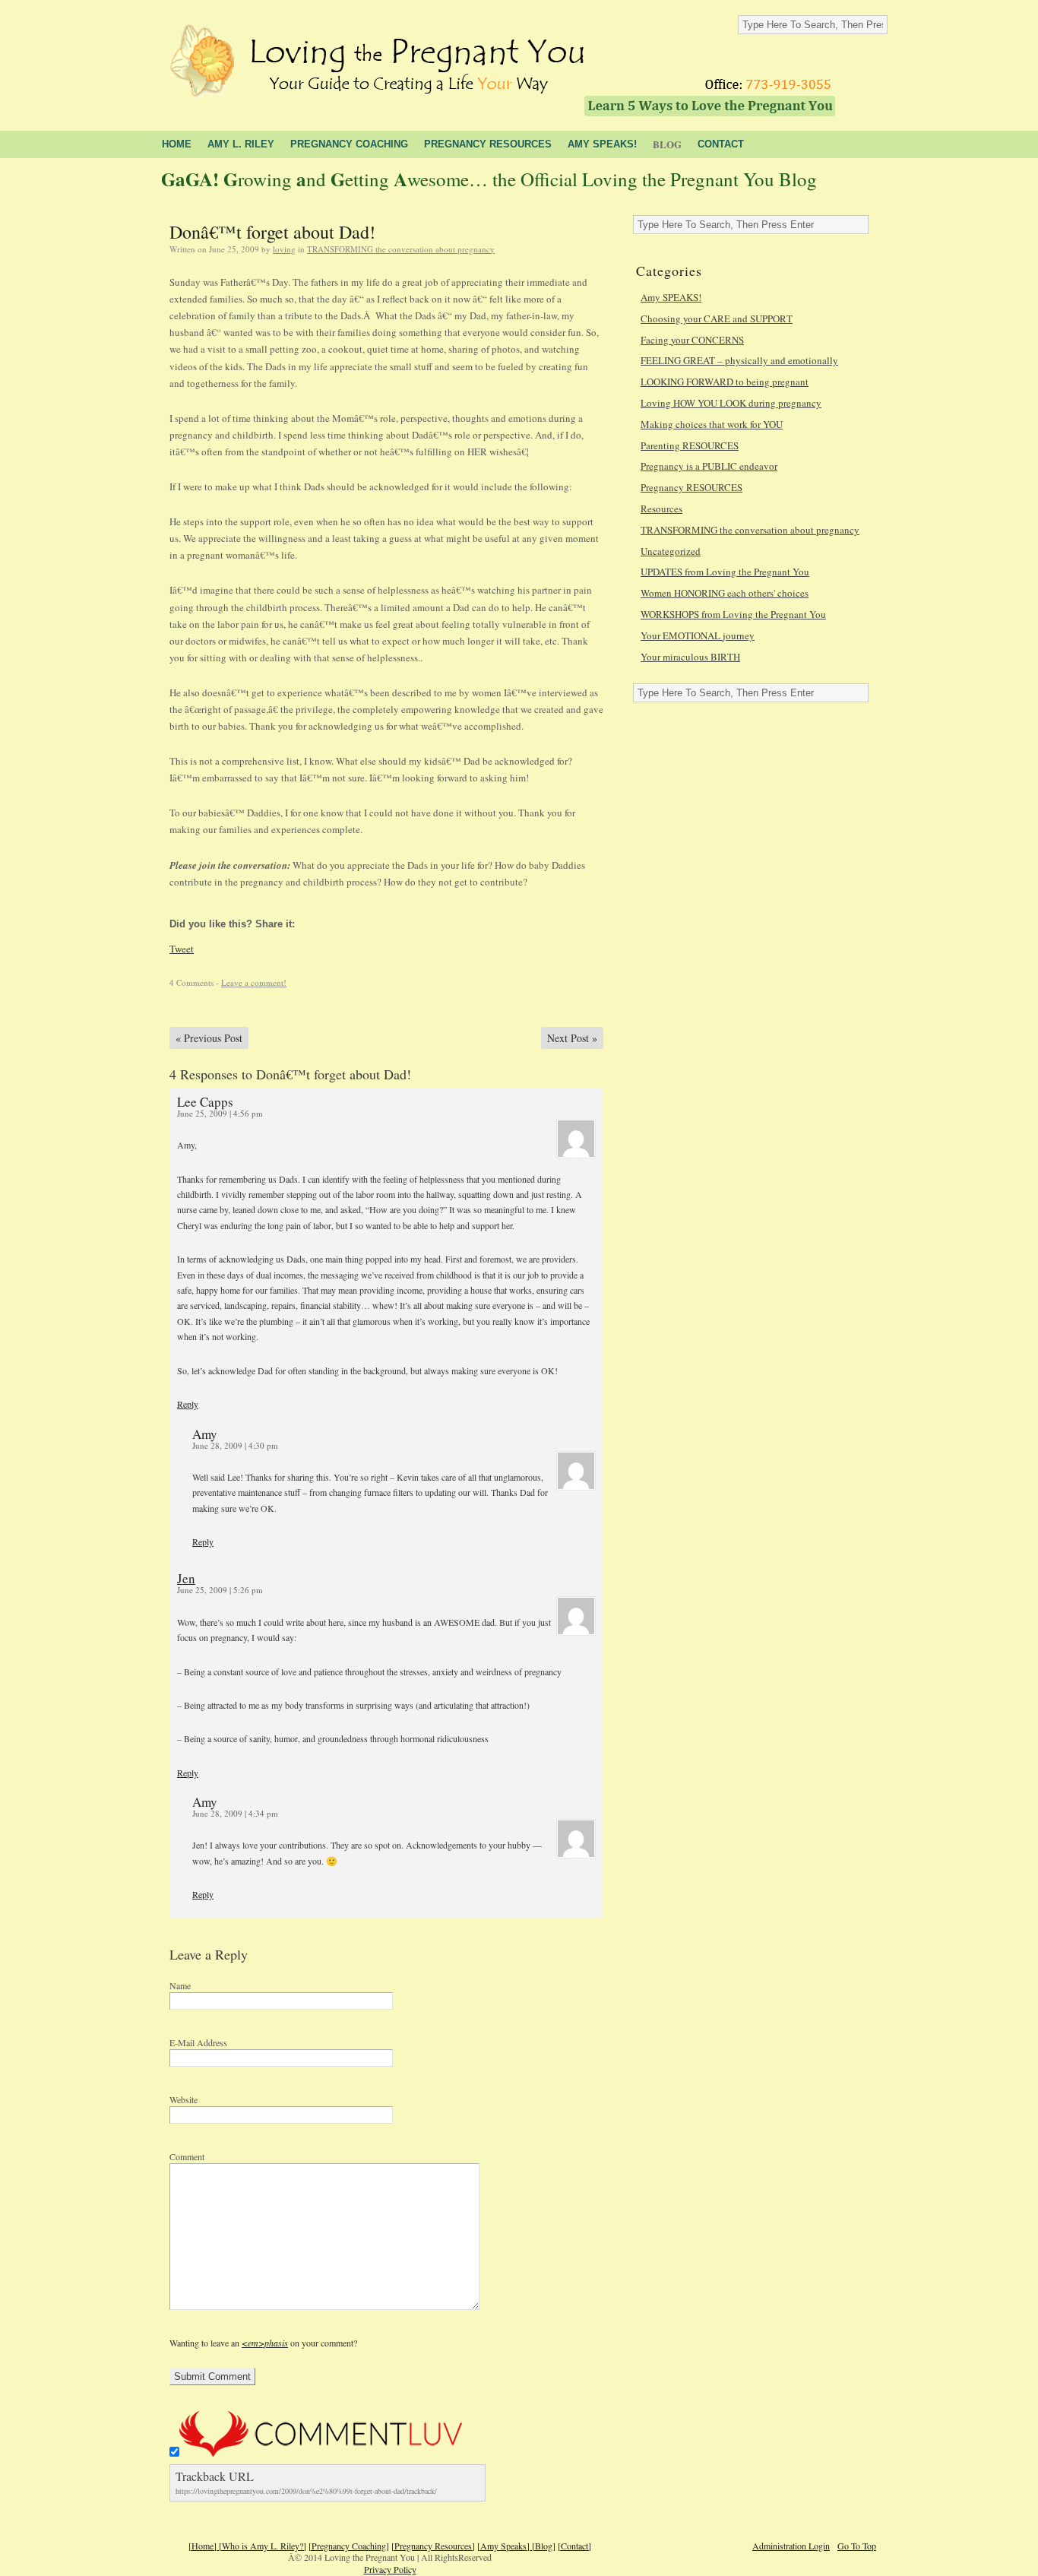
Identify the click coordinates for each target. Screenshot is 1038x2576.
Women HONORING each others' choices (725, 593)
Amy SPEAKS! (671, 297)
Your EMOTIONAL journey (698, 635)
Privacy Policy (390, 2569)
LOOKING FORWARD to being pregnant (725, 382)
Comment (187, 2156)
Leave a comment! (254, 982)
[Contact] (574, 2546)
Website (184, 2099)
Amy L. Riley (241, 144)
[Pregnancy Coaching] (349, 2546)
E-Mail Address (198, 2042)
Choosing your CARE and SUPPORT (717, 318)
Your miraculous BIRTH (690, 657)
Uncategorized (671, 551)
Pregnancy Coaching (349, 144)
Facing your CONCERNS (692, 340)
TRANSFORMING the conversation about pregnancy (401, 249)
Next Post (572, 1038)
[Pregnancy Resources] (433, 2546)
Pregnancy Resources (488, 144)
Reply (188, 1404)
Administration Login (791, 2546)
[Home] (204, 2546)
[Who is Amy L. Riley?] (263, 2546)
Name (180, 1985)
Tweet (182, 949)
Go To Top (857, 2546)
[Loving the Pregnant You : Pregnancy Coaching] (376, 55)
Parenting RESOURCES (690, 445)
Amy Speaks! (602, 144)
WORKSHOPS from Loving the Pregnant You (733, 614)
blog (667, 144)
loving (284, 249)
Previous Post (209, 1038)
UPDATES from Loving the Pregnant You (725, 572)
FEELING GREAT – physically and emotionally (739, 360)
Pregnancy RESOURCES (691, 487)
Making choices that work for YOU (712, 424)
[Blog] (544, 2546)
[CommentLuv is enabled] (321, 2453)
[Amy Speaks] (505, 2546)
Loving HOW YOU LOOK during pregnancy (731, 403)
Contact (721, 144)
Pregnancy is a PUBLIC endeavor (709, 466)
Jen (186, 1578)
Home (177, 144)
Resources (661, 509)
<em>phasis (265, 2343)
